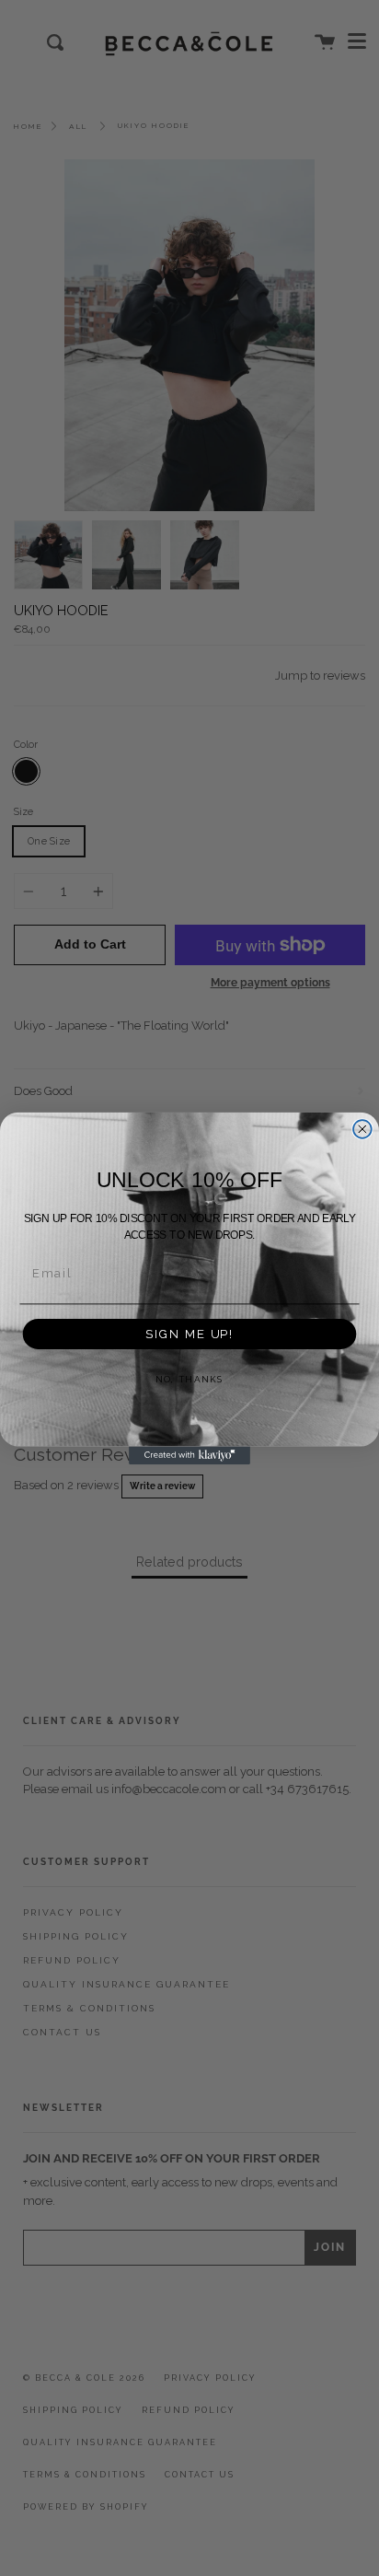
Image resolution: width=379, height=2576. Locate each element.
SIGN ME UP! (189, 1334)
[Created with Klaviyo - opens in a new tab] (189, 1455)
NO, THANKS (190, 1380)
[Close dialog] (362, 1129)
